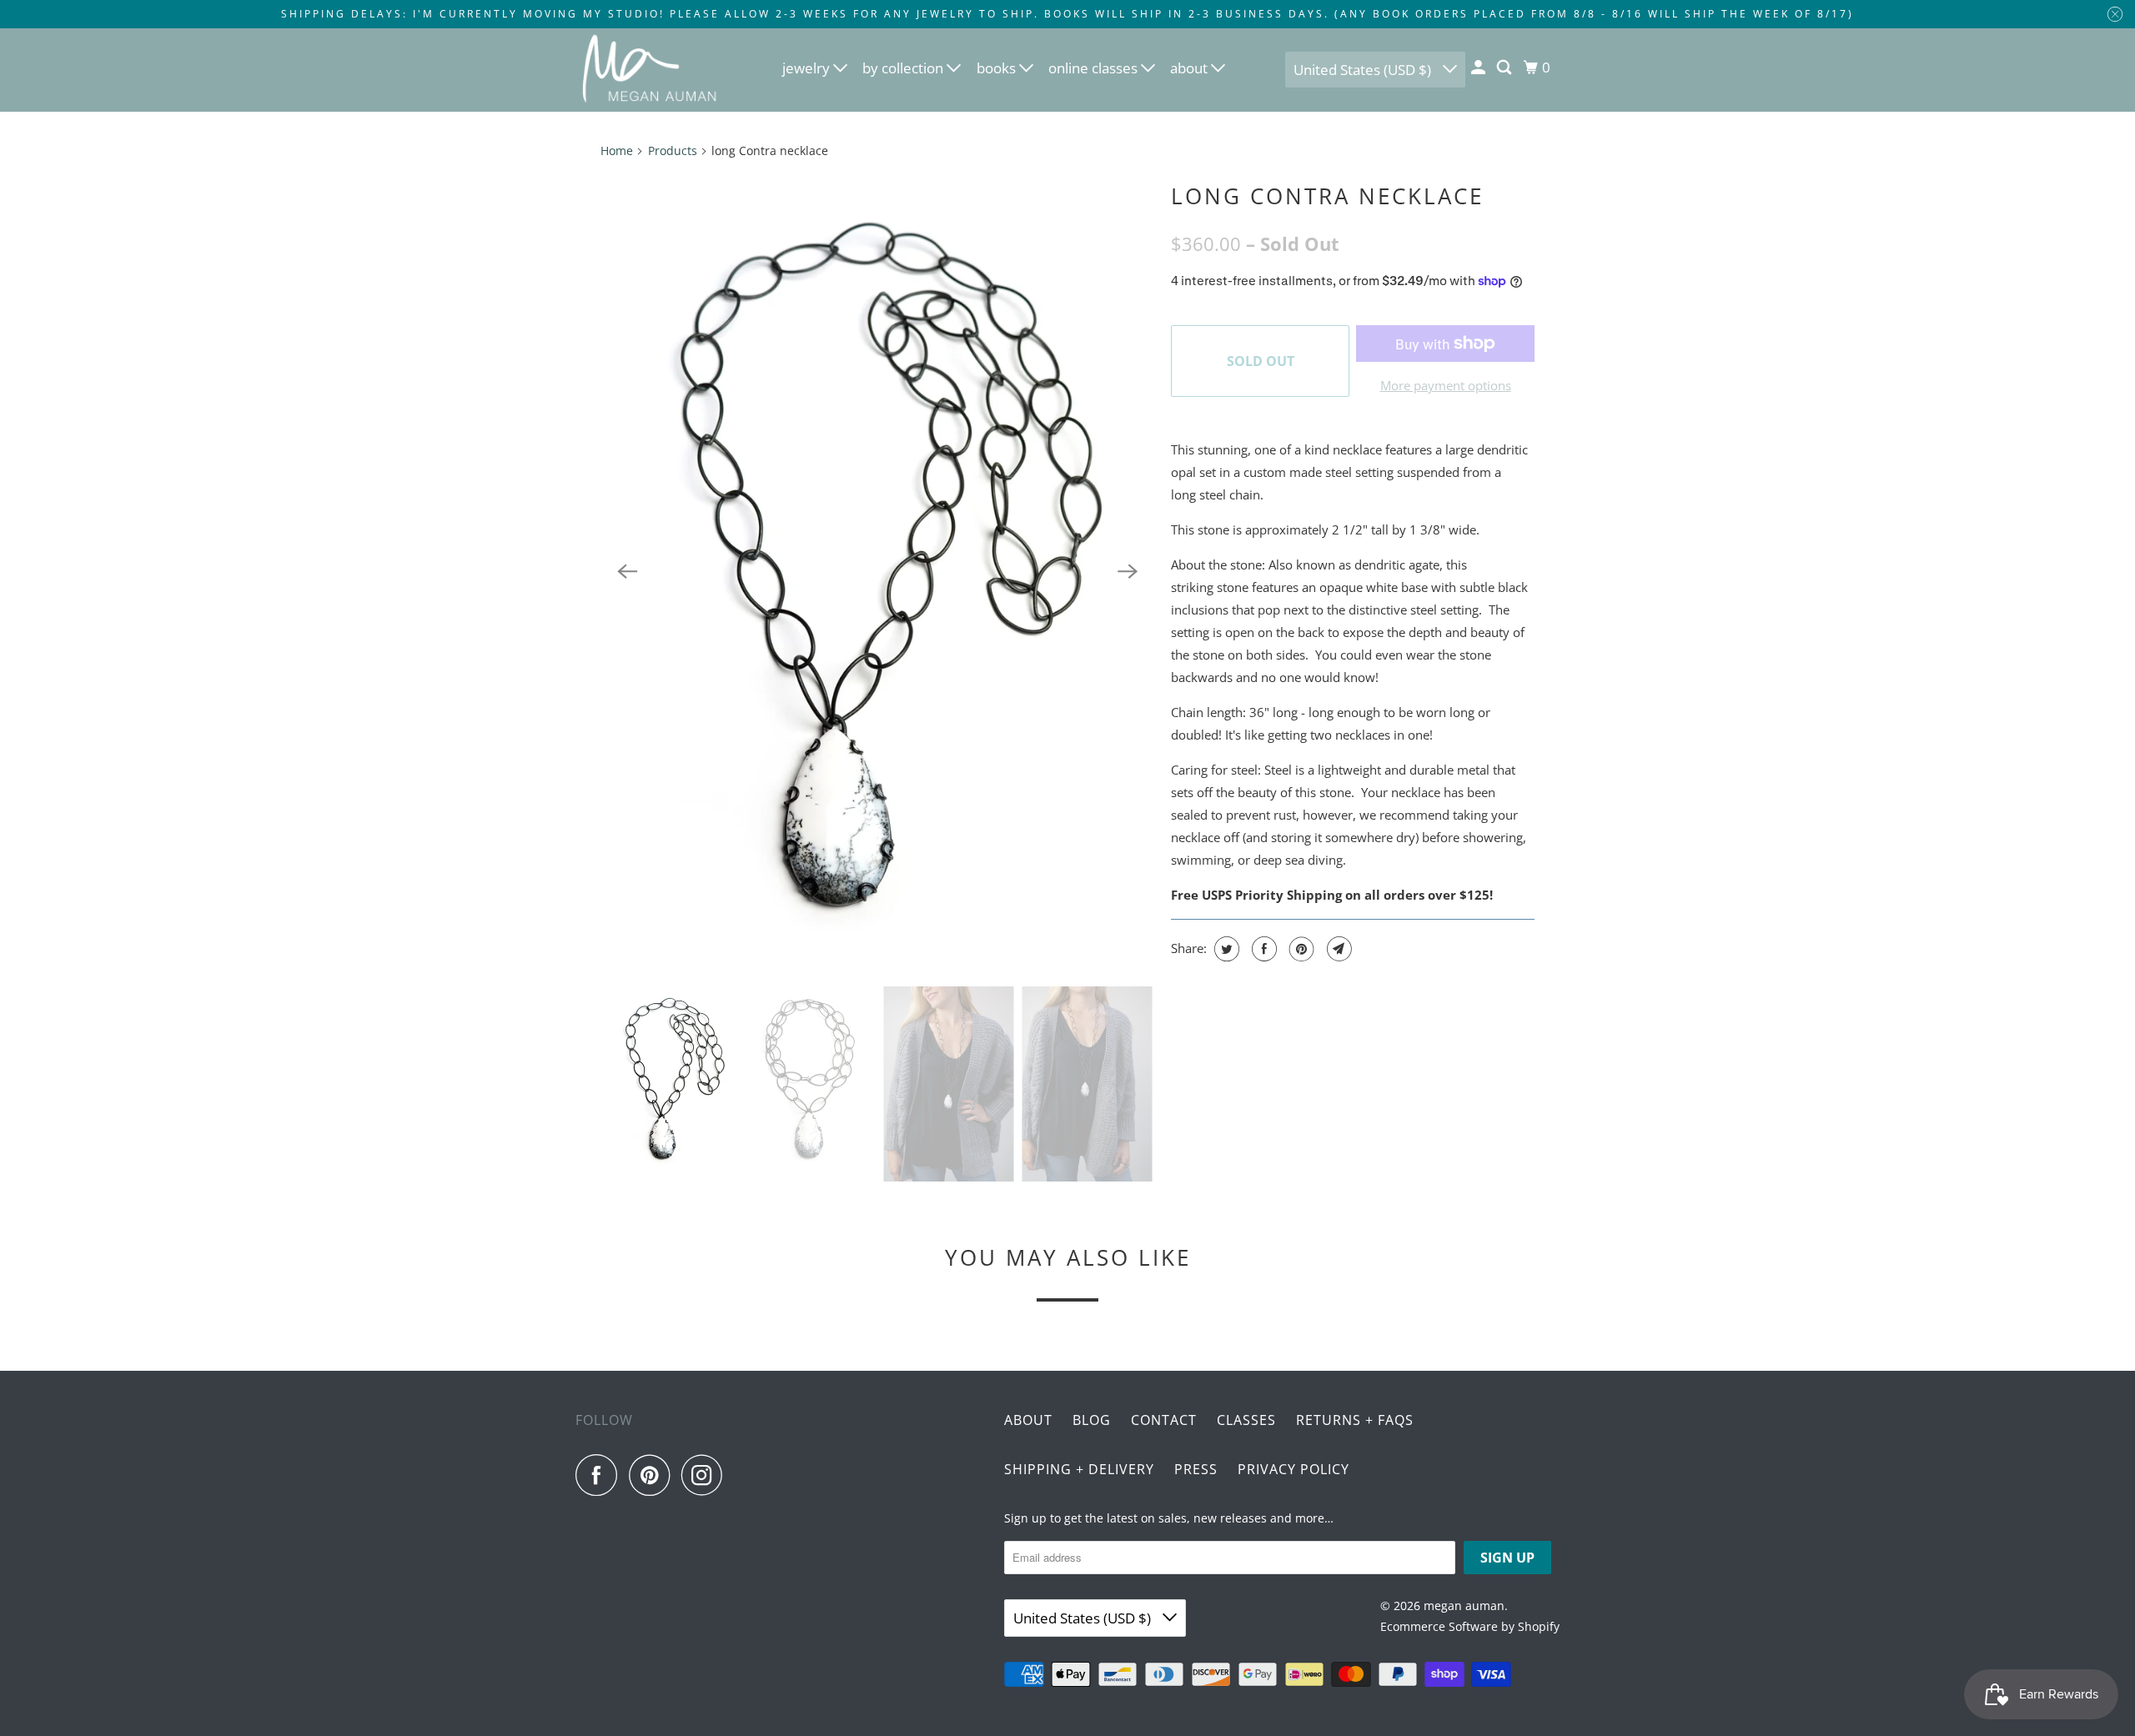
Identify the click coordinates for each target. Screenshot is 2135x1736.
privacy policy (1294, 1469)
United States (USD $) (1364, 70)
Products (673, 151)
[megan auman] (651, 70)
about (1191, 68)
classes (1246, 1420)
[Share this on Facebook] (1262, 949)
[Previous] (627, 571)
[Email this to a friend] (1337, 949)
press (1196, 1469)
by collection (904, 68)
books (998, 68)
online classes (1095, 68)
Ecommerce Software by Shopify (1470, 1626)
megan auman (1464, 1606)
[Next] (1128, 571)
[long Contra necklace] (877, 572)
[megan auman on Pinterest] (653, 1475)
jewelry (808, 68)
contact (1164, 1420)
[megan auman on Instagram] (706, 1475)
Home (617, 151)
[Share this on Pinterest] (1300, 949)
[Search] (1505, 68)
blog (1092, 1420)
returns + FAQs (1355, 1420)
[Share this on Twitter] (1225, 949)
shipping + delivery (1079, 1469)
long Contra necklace (1327, 196)
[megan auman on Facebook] (600, 1475)
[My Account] (1479, 68)
